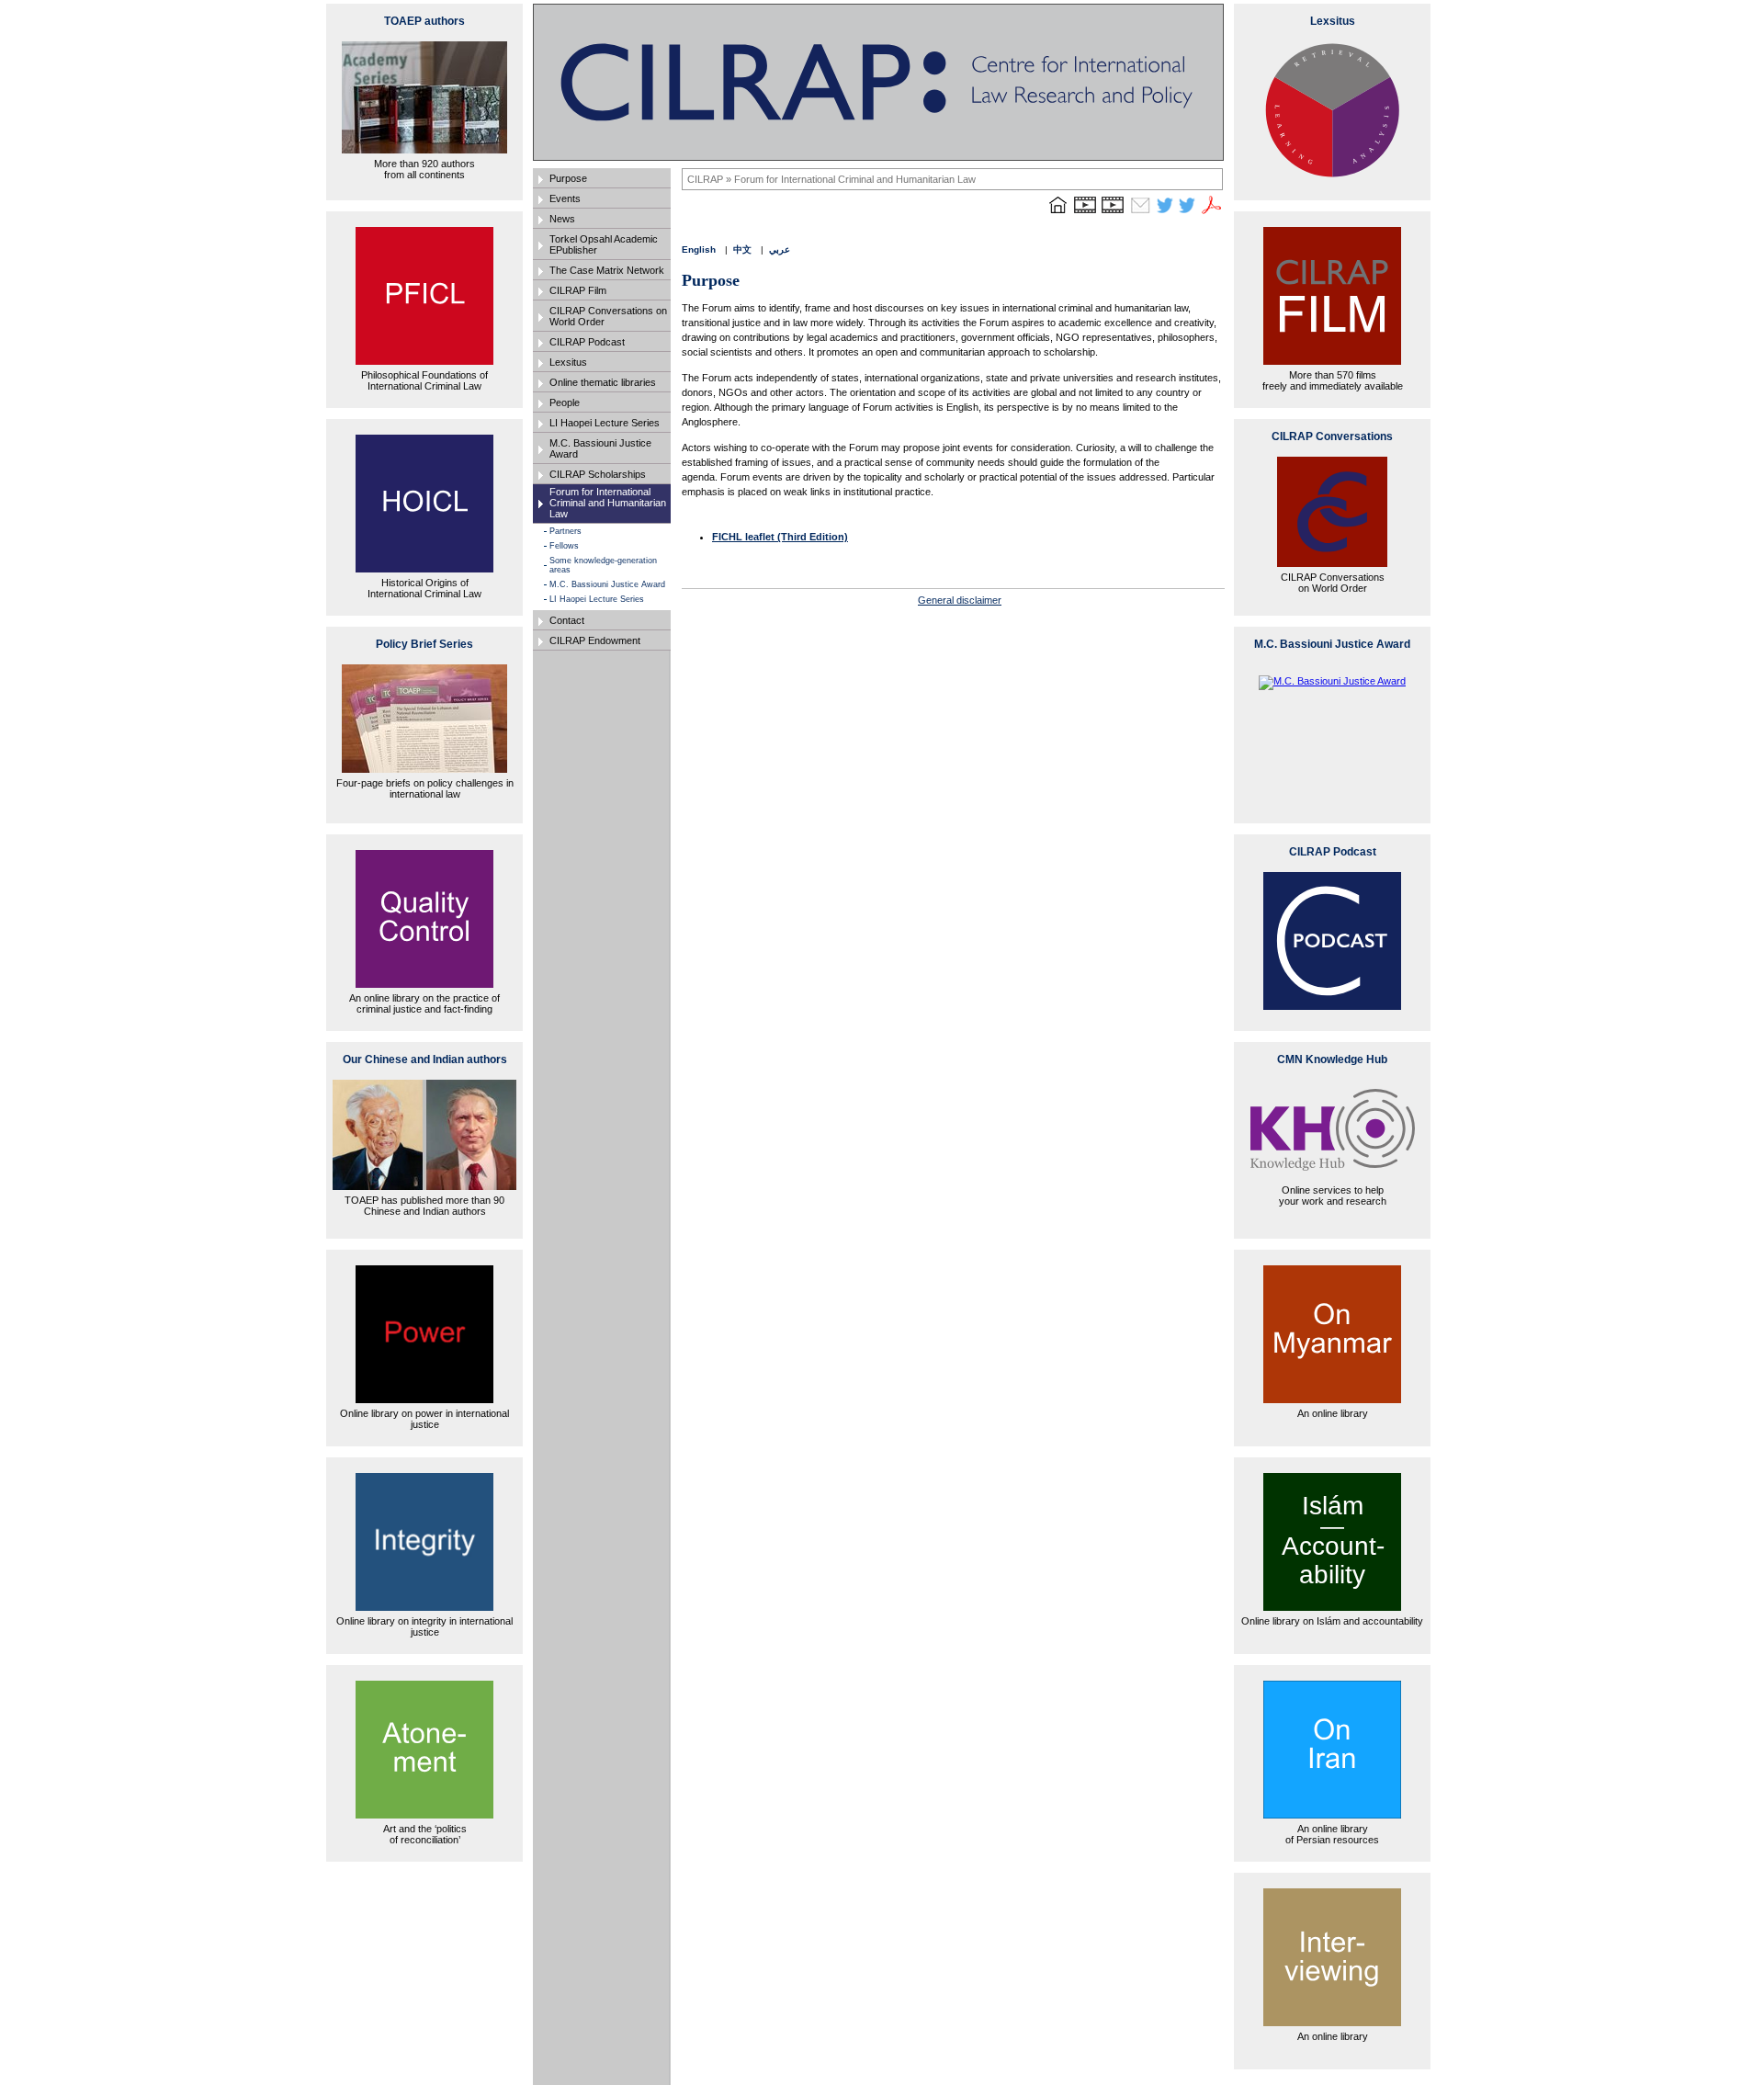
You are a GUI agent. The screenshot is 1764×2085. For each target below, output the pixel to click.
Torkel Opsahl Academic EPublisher (604, 244)
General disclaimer (960, 600)
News (562, 219)
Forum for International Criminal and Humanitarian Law (608, 503)
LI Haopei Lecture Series (605, 423)
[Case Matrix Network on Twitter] (1187, 213)
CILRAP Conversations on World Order (608, 316)
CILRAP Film (578, 290)
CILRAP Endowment (595, 640)
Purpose (568, 178)
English (699, 249)
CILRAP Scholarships (598, 474)
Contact (567, 620)
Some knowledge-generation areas (603, 565)
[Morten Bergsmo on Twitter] (1165, 213)
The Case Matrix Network (607, 270)
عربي (780, 249)
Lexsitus (568, 362)
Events (565, 198)
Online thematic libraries (603, 382)
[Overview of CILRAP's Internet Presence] (1085, 213)
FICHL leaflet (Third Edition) (780, 537)
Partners (565, 531)
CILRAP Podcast (587, 342)
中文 (742, 249)
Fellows (564, 546)
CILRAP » (711, 179)
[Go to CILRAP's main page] (1057, 213)
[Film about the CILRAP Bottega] (1113, 213)
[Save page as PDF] (1212, 213)
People (565, 402)
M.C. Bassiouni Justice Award (600, 448)
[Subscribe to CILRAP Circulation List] (1140, 213)
